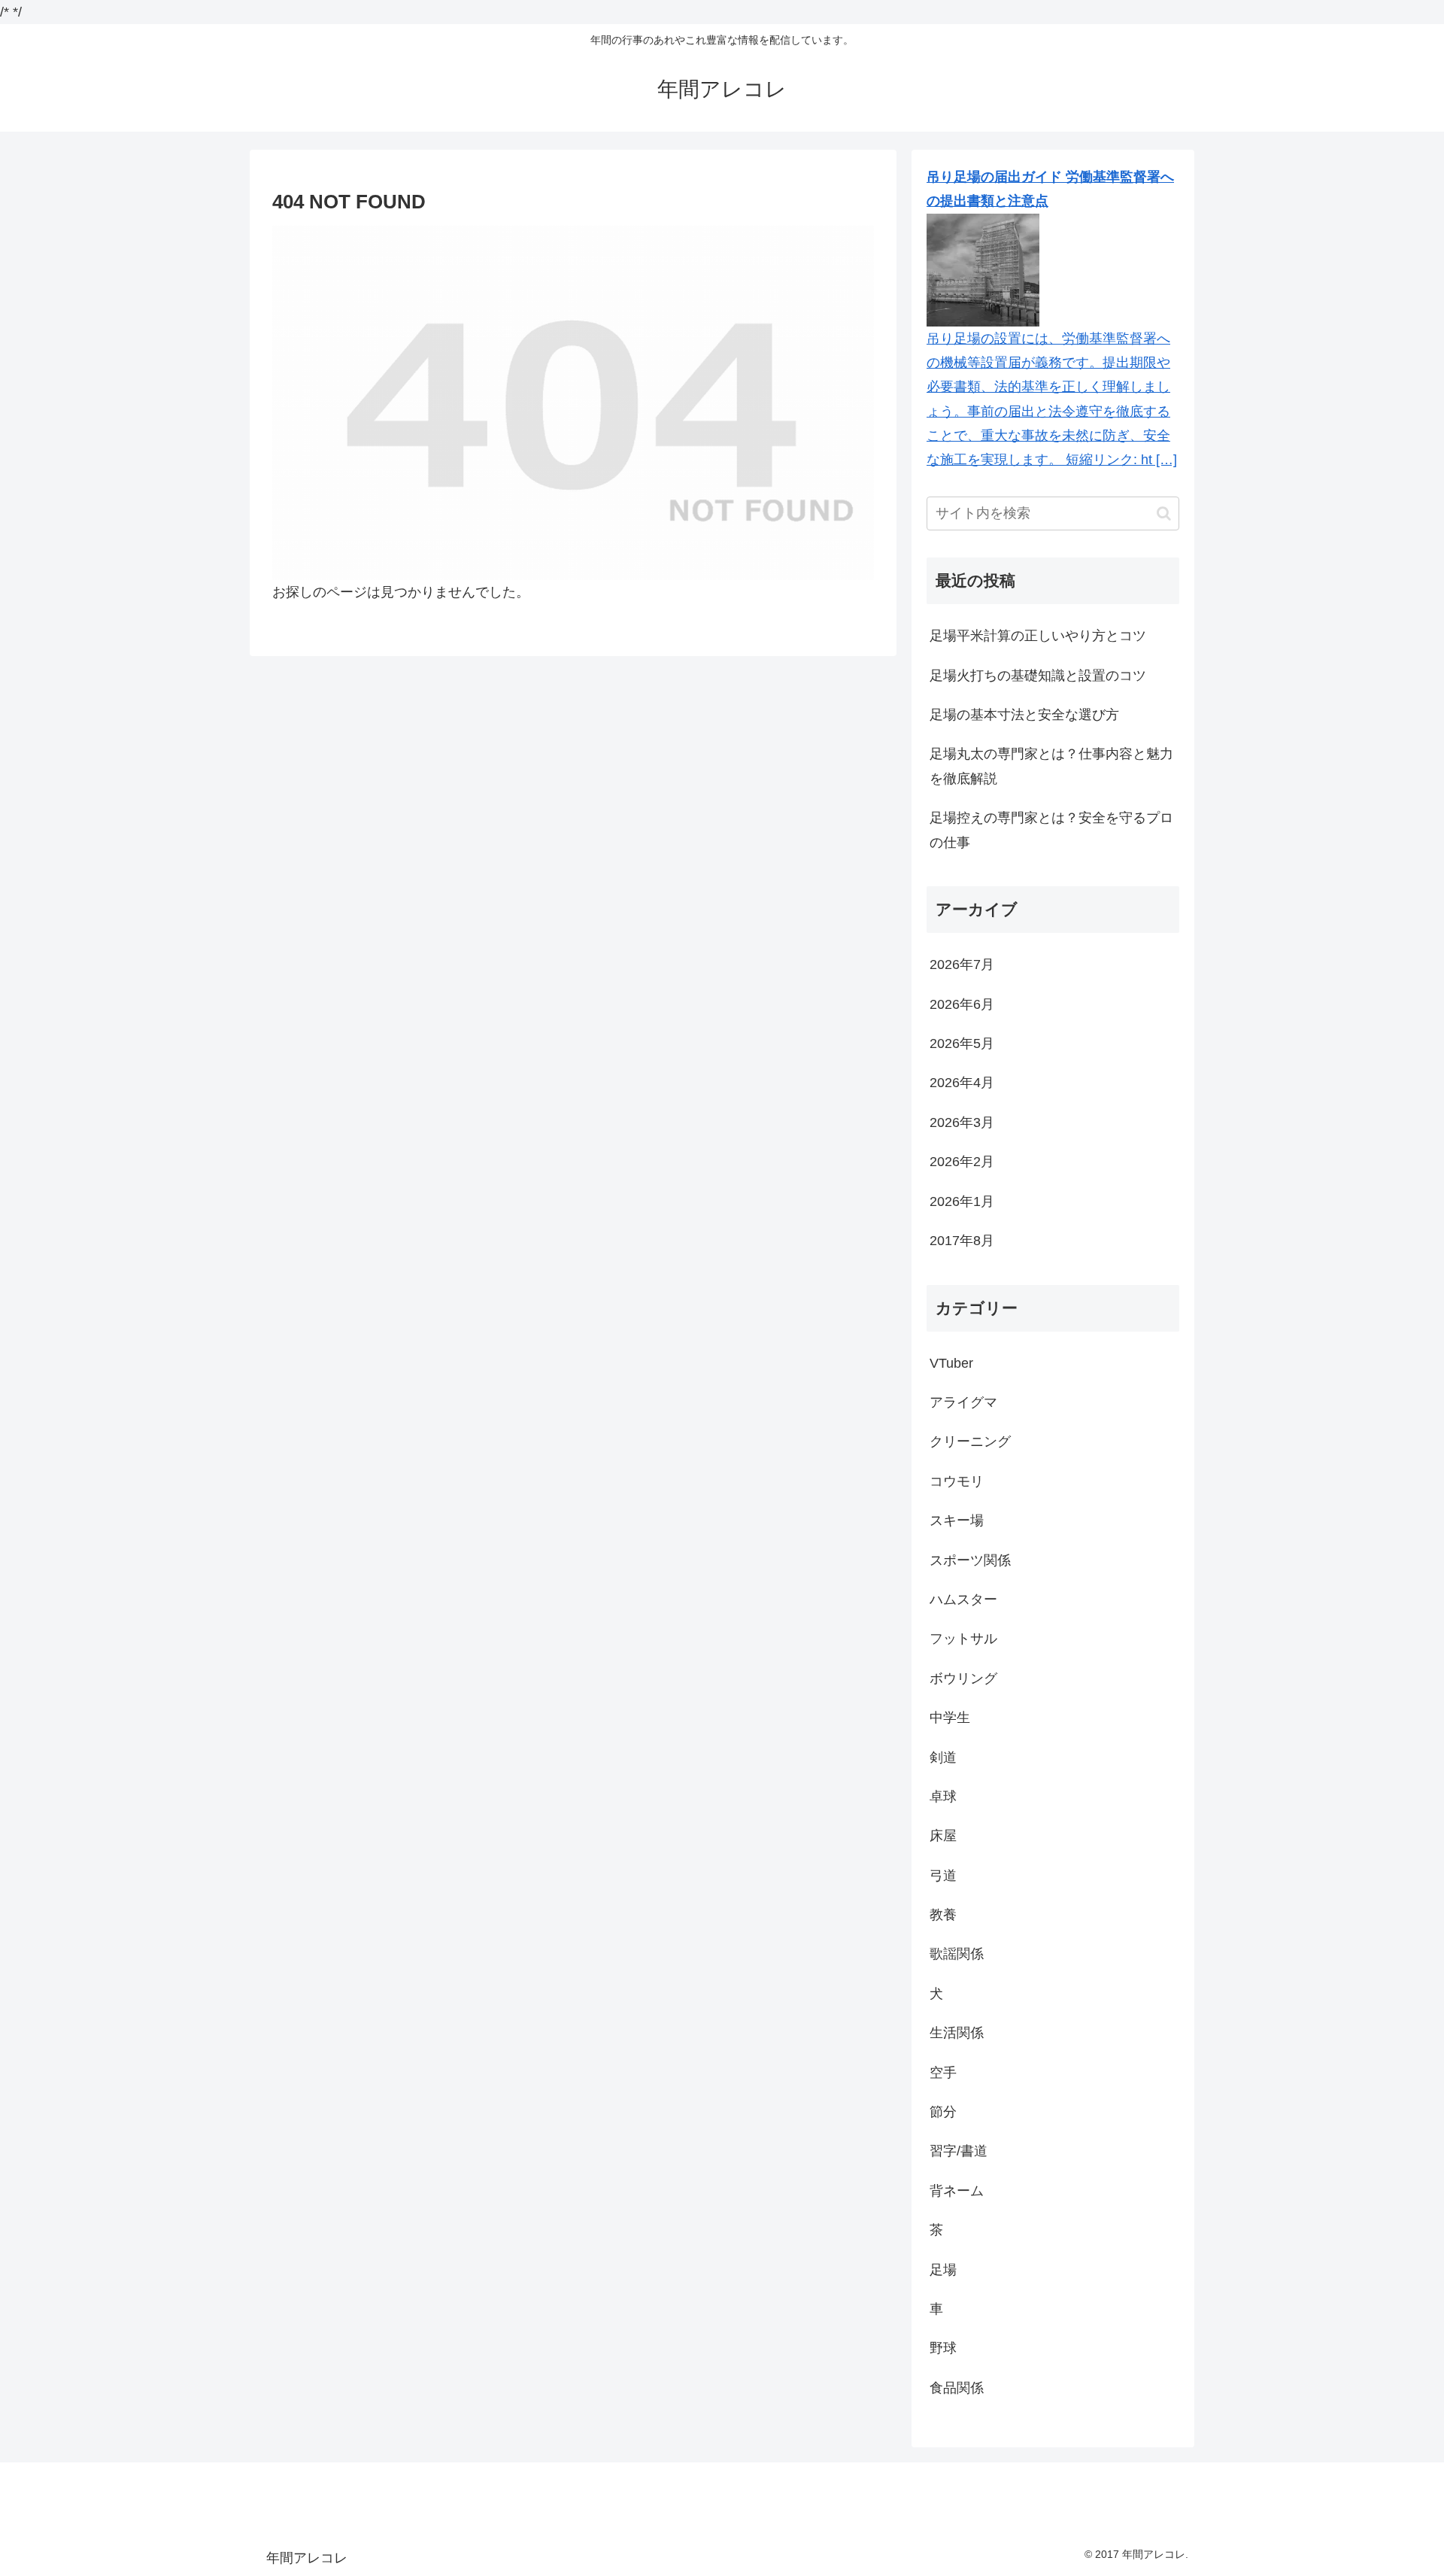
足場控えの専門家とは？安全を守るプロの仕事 (1051, 830)
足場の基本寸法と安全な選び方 (1024, 715)
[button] (1164, 513)
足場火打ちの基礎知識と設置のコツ (1038, 676)
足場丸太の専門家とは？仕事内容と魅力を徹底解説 (1051, 766)
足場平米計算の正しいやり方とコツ (1038, 636)
